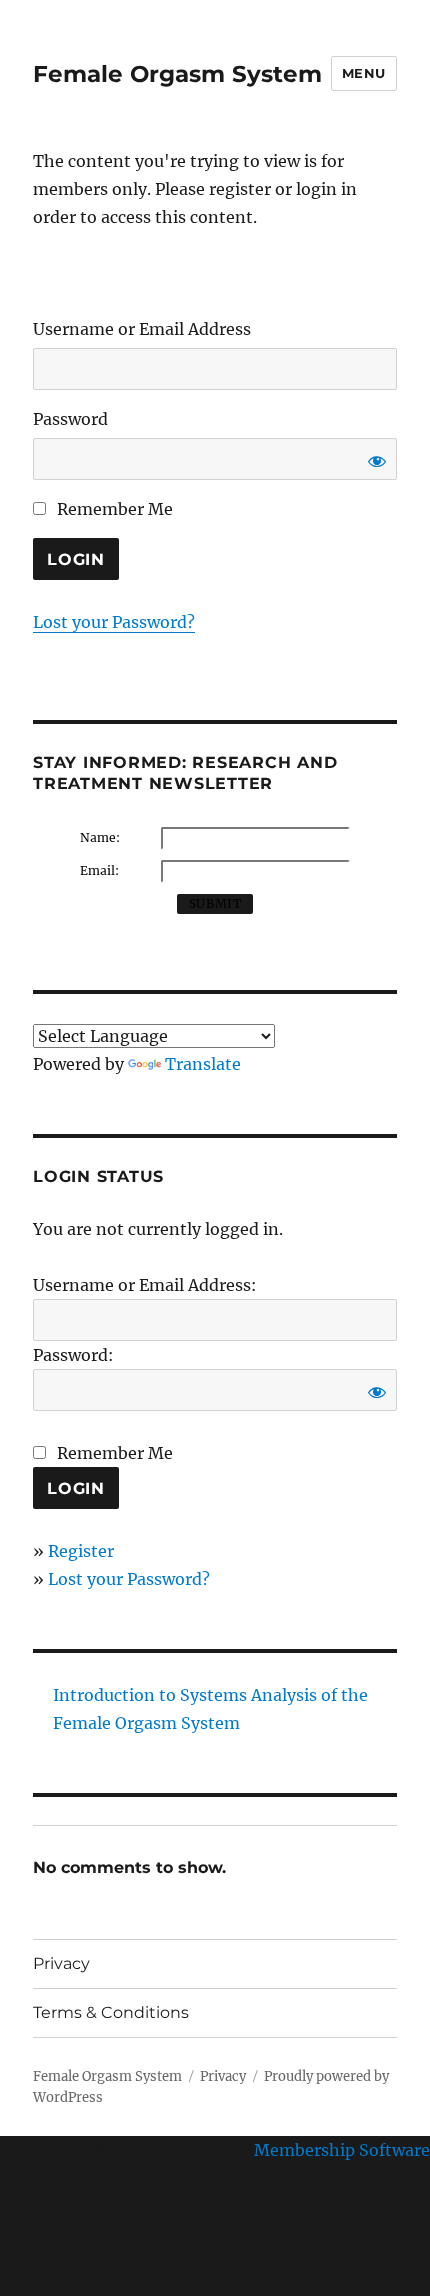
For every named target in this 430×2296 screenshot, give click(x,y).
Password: (73, 1355)
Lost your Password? (114, 622)
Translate (203, 1064)
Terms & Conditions (111, 2012)
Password (70, 419)
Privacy (61, 1963)
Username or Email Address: (145, 1285)
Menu (364, 73)
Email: (99, 870)
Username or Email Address (142, 329)
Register (81, 1551)
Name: (100, 837)
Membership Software (342, 2150)
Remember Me (113, 509)
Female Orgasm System (177, 74)
